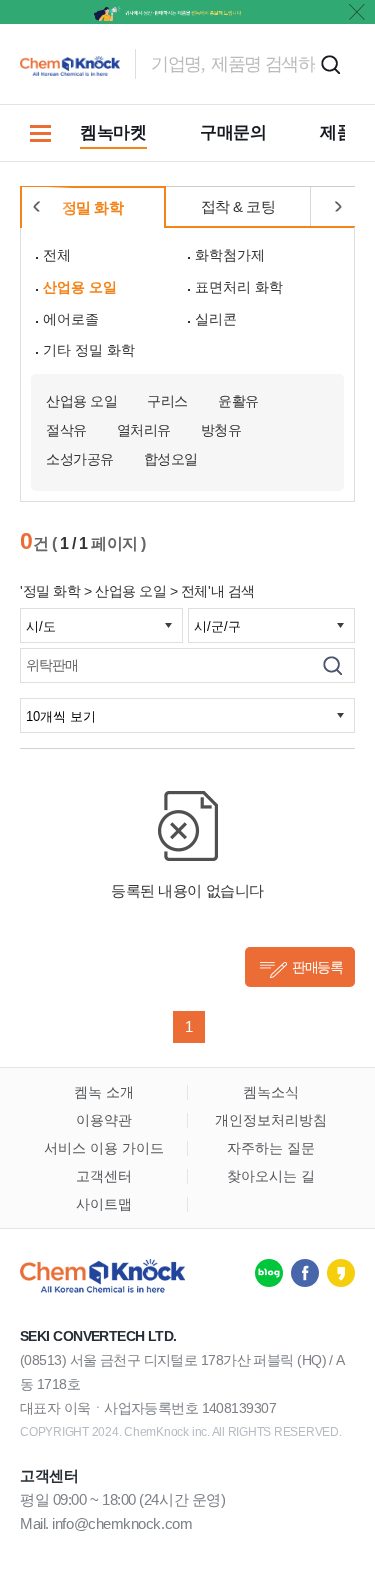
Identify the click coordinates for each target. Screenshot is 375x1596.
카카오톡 (341, 1273)
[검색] (332, 665)
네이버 (269, 1273)
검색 (330, 64)
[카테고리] (40, 133)
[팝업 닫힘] (357, 12)
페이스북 (305, 1273)
